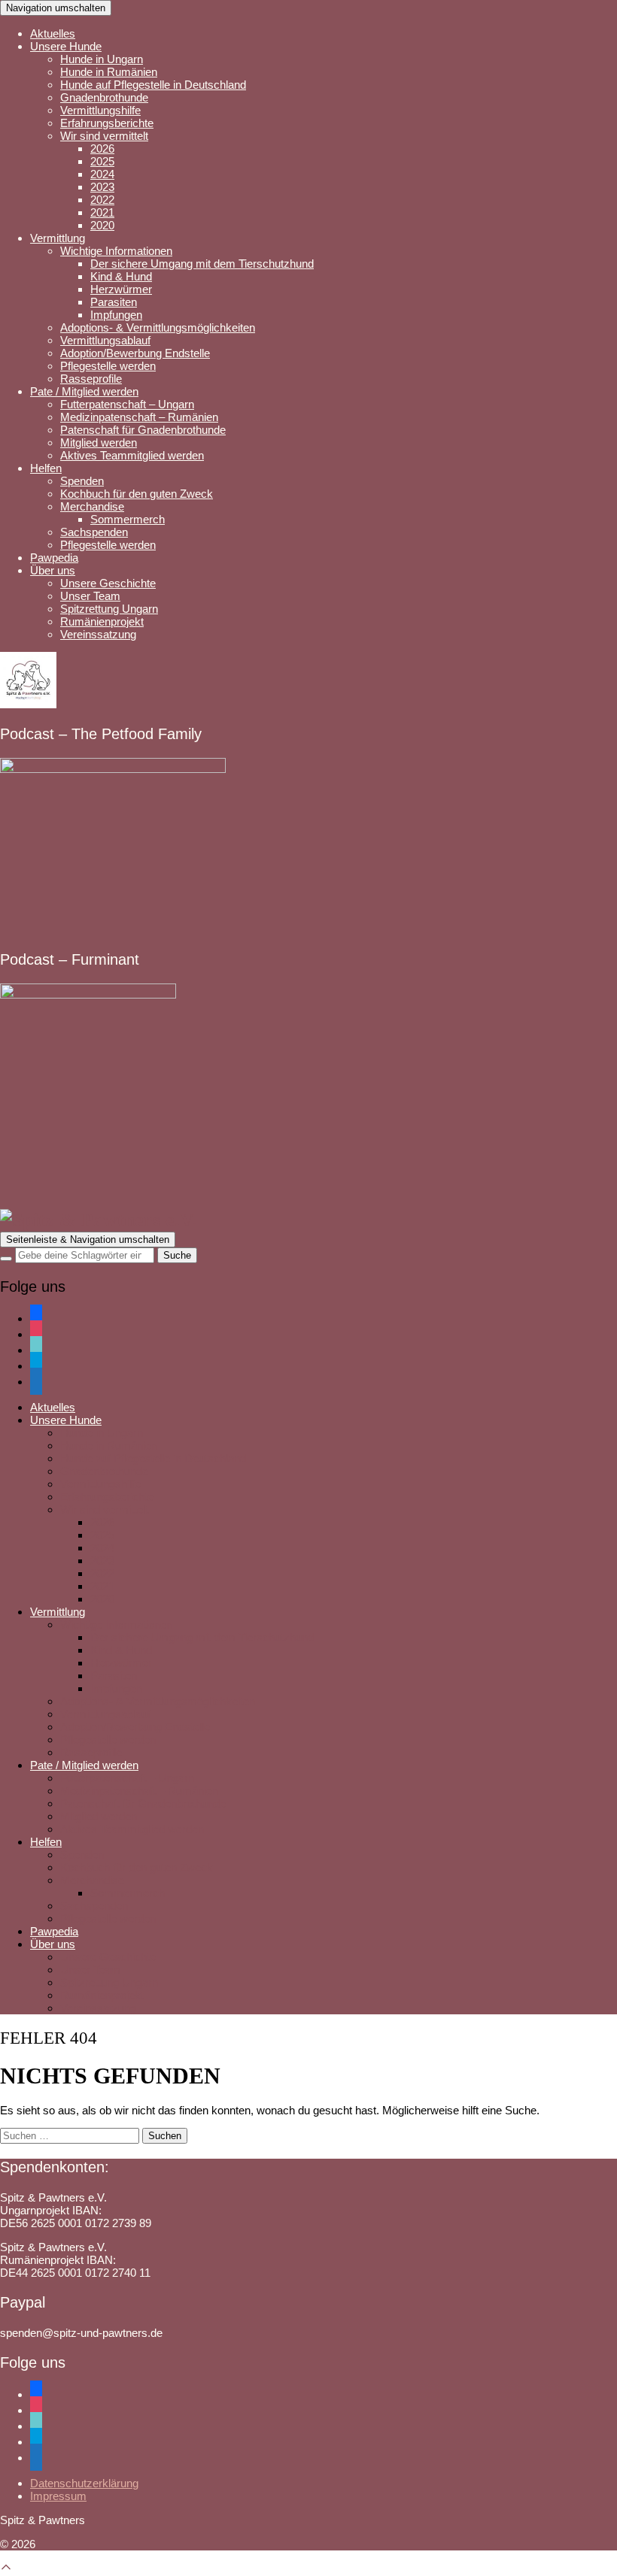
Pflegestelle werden (108, 366)
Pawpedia (54, 558)
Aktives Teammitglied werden (132, 455)
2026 (102, 148)
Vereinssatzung (98, 634)
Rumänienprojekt (102, 621)
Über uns (53, 570)
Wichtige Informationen (116, 251)
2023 (102, 187)
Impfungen (116, 315)
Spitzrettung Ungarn (109, 609)
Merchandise (92, 506)
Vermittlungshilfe (100, 110)
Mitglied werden (99, 442)
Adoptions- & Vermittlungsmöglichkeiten (158, 327)
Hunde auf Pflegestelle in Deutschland (153, 85)
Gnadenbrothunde (104, 97)
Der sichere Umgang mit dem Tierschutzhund (202, 264)
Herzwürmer (121, 289)
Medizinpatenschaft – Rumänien (139, 417)
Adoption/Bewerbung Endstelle (135, 353)
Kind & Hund (121, 276)
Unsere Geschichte (108, 583)
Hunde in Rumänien (109, 72)
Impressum (58, 2496)
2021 (102, 212)
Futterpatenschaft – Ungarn (127, 404)
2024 (102, 174)
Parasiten (114, 302)
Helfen (46, 468)
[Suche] (6, 1259)
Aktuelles (53, 33)
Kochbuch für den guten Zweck (137, 494)
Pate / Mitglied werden (84, 391)
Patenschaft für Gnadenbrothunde (143, 430)
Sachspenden (94, 532)
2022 (102, 200)
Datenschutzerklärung (84, 2483)
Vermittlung (58, 238)
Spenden (82, 481)
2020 (102, 225)
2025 (102, 161)
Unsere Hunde (66, 46)
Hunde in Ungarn (102, 59)
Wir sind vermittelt (104, 136)
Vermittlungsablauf (105, 340)
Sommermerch (128, 519)
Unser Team (90, 596)
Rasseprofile (91, 379)
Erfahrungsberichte (107, 123)
